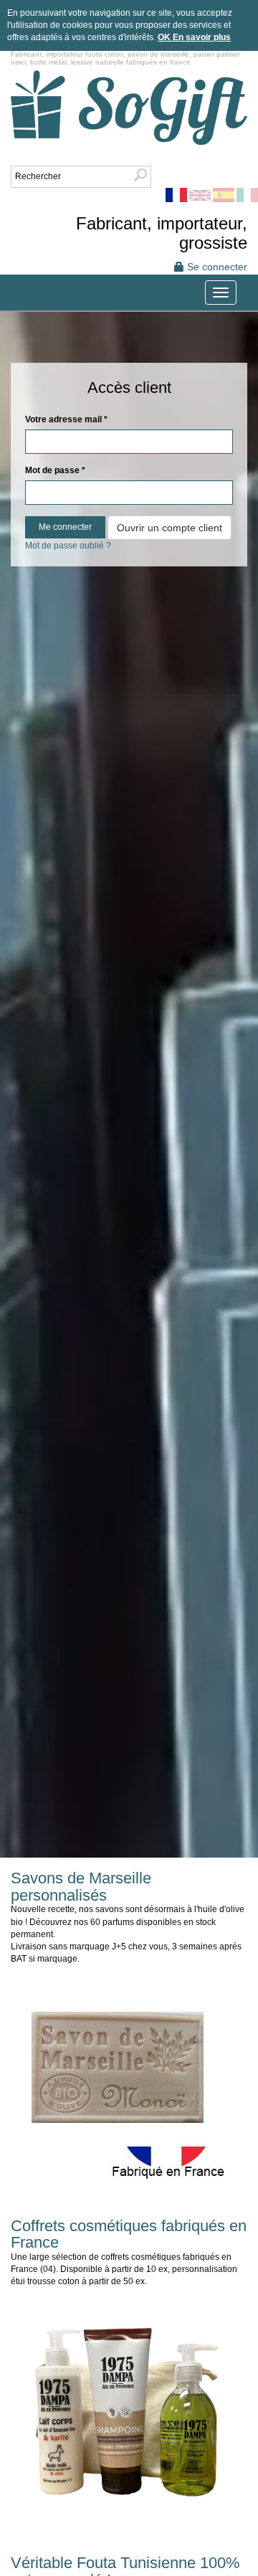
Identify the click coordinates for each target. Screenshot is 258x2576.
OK (165, 37)
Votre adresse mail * (66, 419)
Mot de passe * (55, 470)
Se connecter (216, 267)
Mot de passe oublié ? (68, 546)
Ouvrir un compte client (169, 528)
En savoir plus (202, 37)
